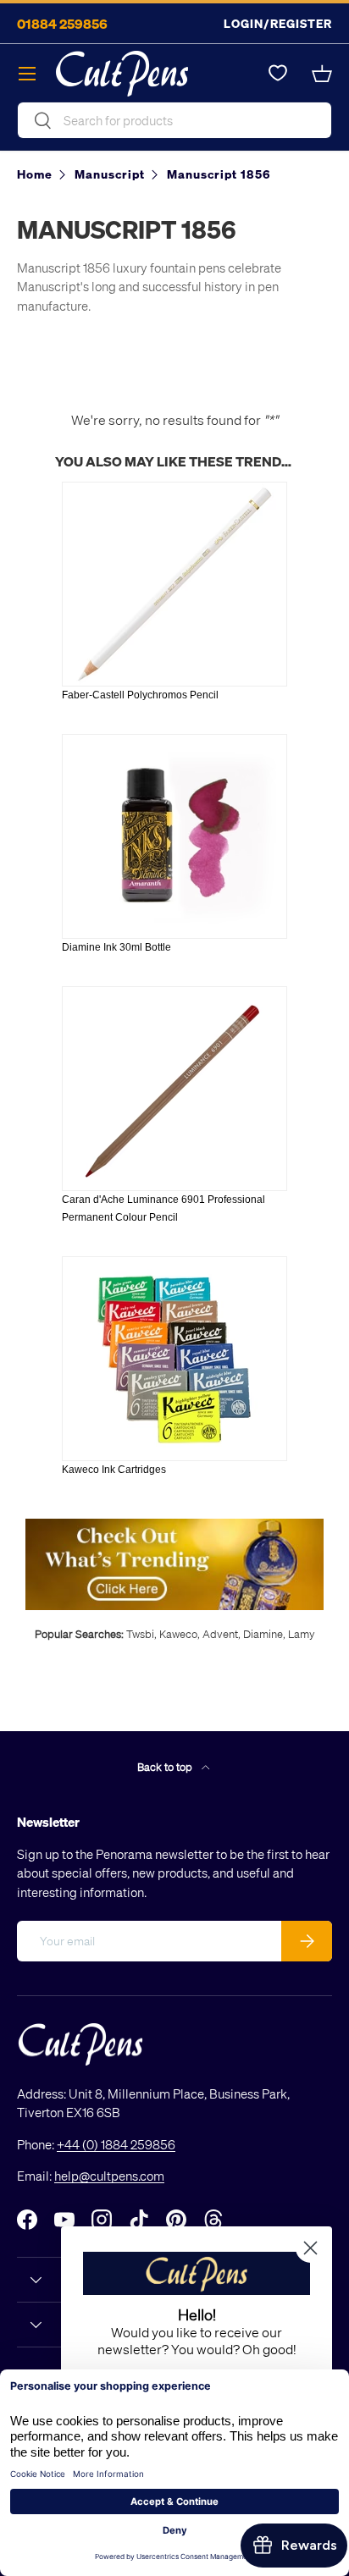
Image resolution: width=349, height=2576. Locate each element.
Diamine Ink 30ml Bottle (116, 947)
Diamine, (264, 1633)
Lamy (302, 1633)
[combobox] (174, 120)
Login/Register (278, 23)
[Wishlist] (278, 74)
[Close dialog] (310, 2248)
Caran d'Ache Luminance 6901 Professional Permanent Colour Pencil (163, 1209)
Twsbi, (141, 1633)
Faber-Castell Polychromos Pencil (140, 695)
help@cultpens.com (109, 2176)
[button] (322, 74)
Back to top (166, 1766)
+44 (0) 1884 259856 (116, 2144)
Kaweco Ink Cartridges (114, 1470)
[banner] (174, 1525)
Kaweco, (180, 1633)
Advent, (222, 1633)
